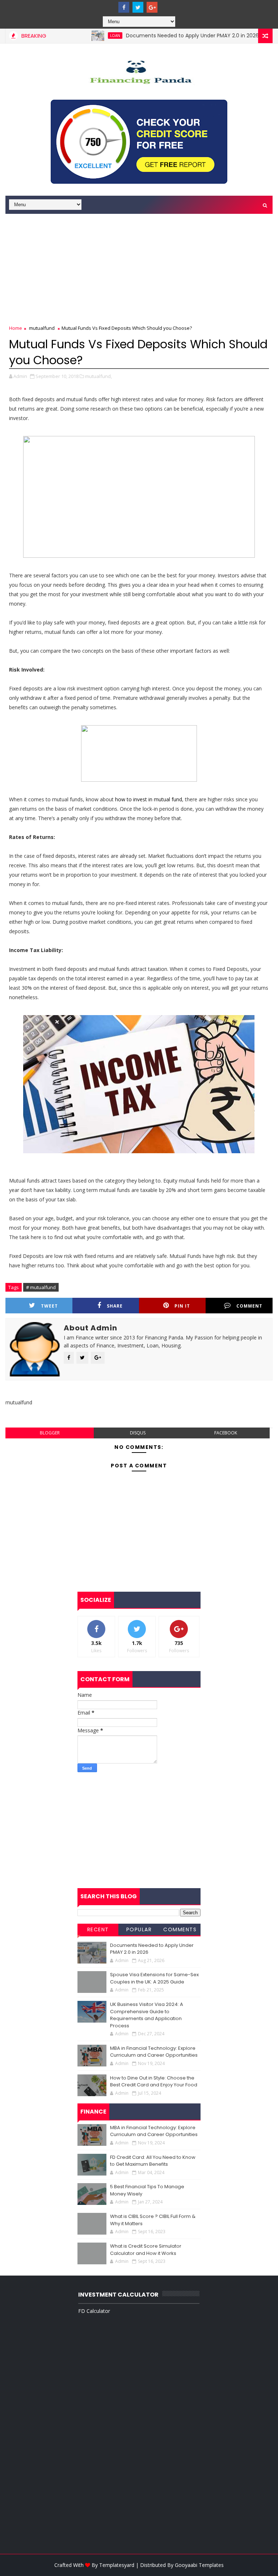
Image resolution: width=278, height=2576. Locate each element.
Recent (98, 1929)
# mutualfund (41, 1287)
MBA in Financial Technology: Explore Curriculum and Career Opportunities (154, 2052)
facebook (226, 1433)
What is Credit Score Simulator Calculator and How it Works (146, 2250)
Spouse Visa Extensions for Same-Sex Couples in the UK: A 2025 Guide (154, 1978)
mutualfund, (98, 376)
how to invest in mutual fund (149, 799)
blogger (50, 1433)
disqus (138, 1433)
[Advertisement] (139, 270)
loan (89, 36)
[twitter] (138, 7)
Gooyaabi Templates (199, 2565)
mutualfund (42, 328)
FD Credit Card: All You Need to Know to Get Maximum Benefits (153, 2161)
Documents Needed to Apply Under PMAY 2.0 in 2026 (166, 36)
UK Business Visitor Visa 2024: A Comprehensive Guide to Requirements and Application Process (147, 2015)
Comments (180, 1929)
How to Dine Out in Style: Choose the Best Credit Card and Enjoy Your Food (154, 2081)
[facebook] (124, 7)
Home (16, 328)
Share (115, 1306)
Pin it (182, 1306)
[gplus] (152, 7)
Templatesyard (117, 2565)
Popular (139, 1929)
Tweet (49, 1306)
